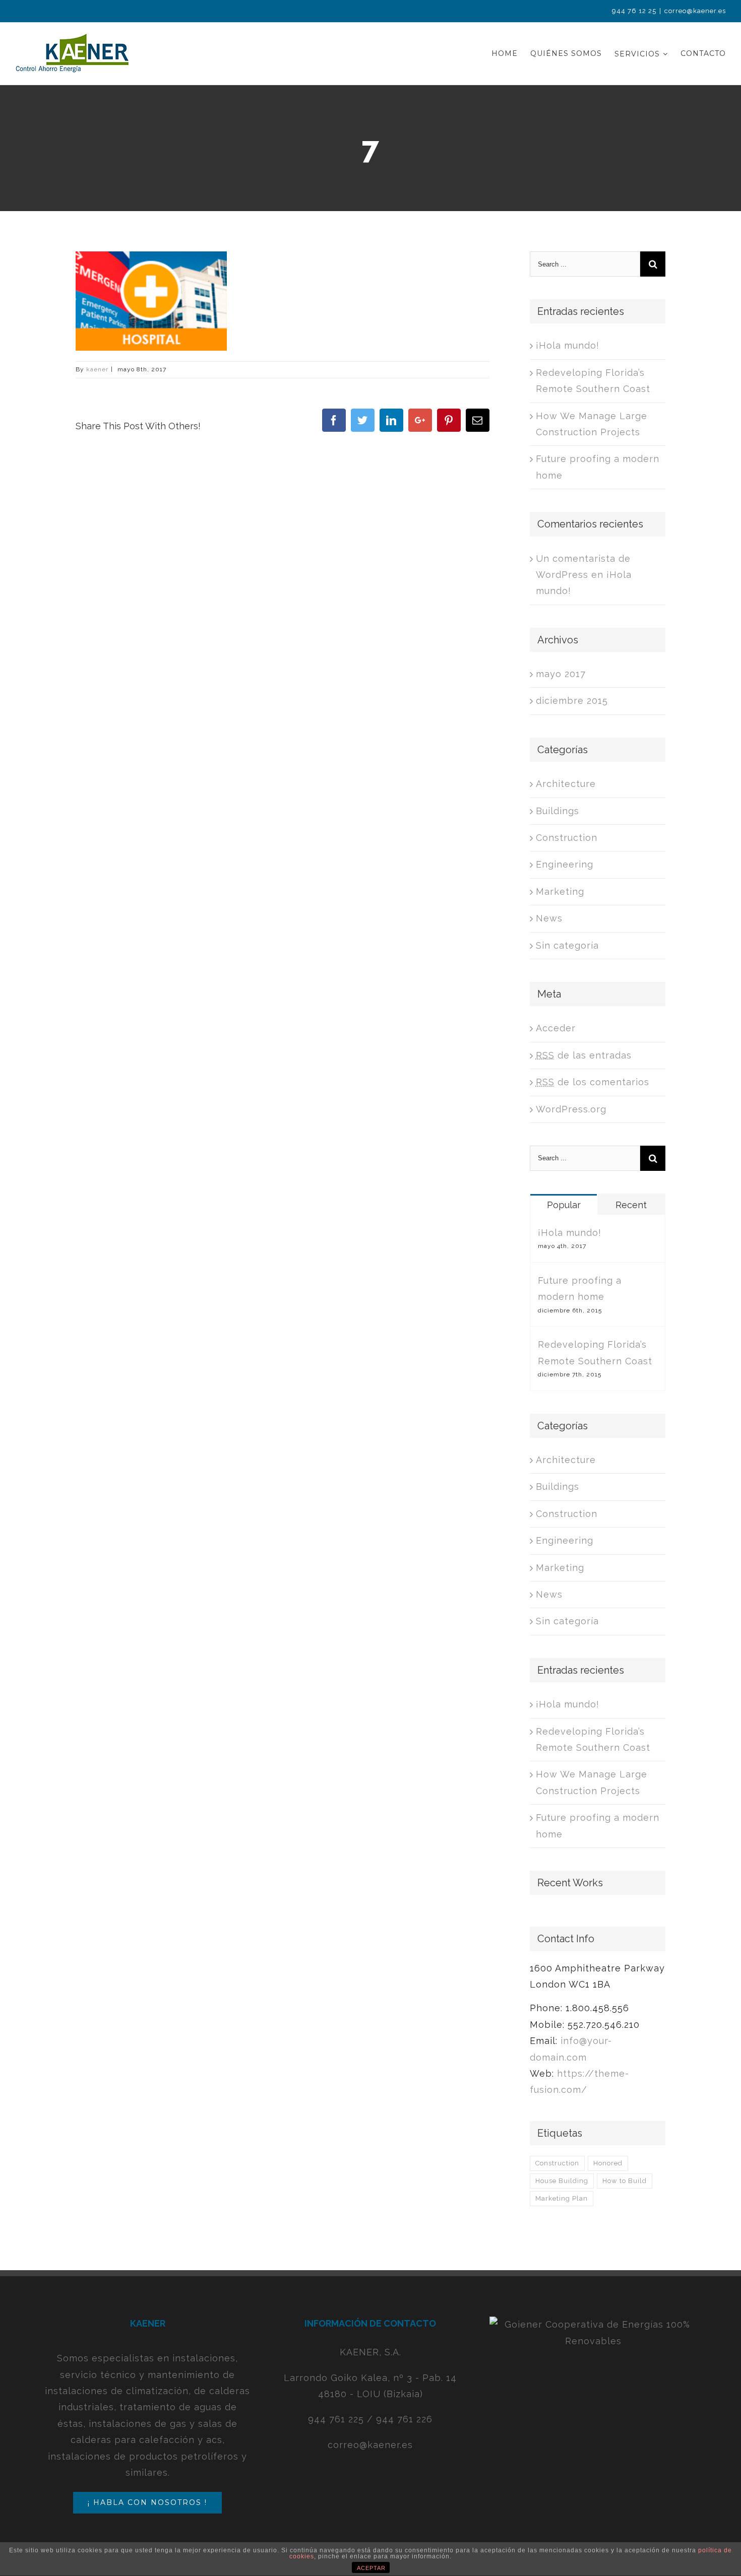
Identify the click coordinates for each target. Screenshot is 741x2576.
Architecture (566, 784)
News (549, 918)
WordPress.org (571, 1109)
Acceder (556, 1028)
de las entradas (584, 1055)
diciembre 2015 (572, 701)
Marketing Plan (562, 2198)
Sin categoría (567, 945)
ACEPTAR (371, 2568)
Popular (564, 1205)
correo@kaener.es (695, 11)
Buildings (558, 811)
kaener (97, 369)
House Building (562, 2181)
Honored (608, 2163)
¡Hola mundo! (568, 345)
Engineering (565, 864)
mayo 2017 (561, 674)
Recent (631, 1205)
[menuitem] (511, 54)
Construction (567, 838)
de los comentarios (593, 1082)
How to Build (625, 2181)
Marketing (560, 891)
